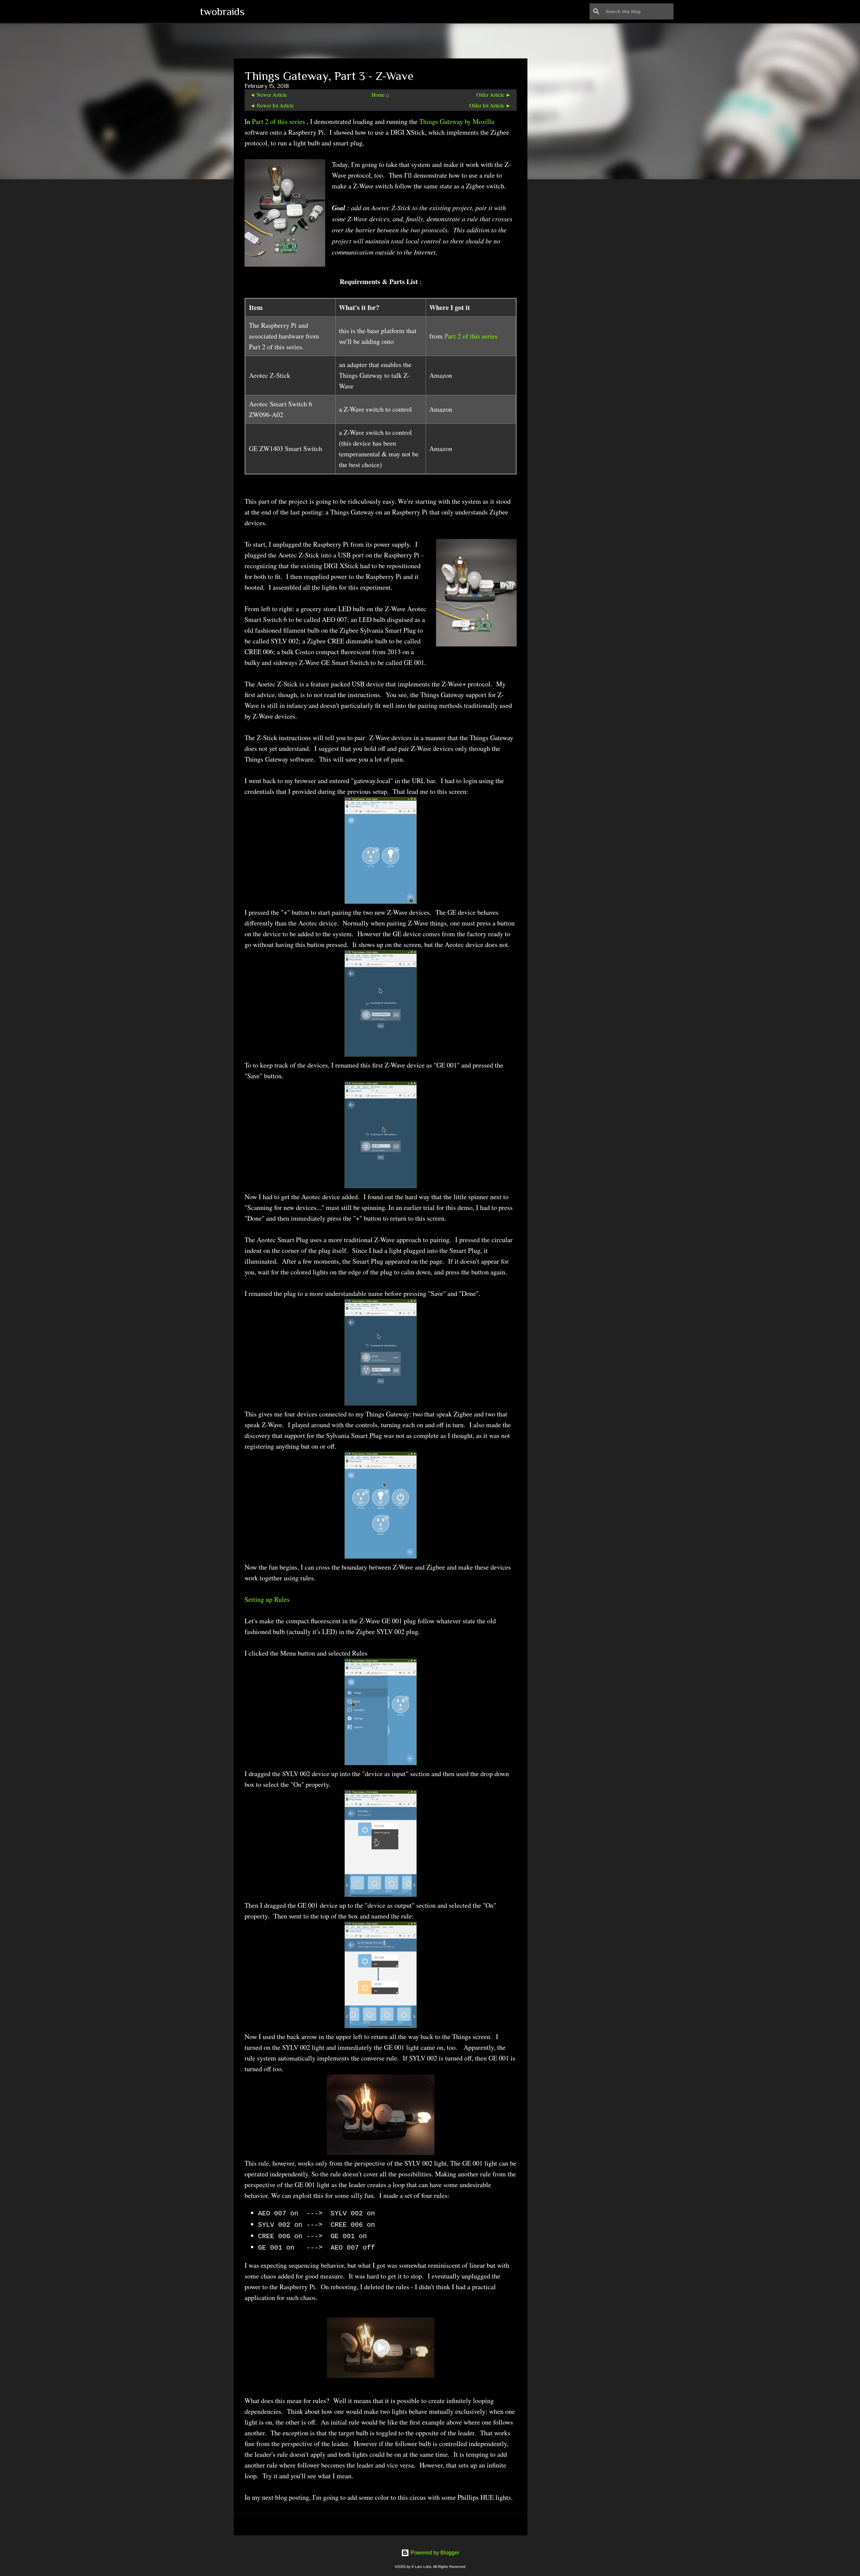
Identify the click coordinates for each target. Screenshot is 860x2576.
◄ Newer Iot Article (272, 105)
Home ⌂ (380, 95)
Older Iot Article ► (490, 105)
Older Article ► (494, 95)
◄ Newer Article (268, 95)
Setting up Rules (267, 1599)
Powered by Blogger (434, 2553)
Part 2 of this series (279, 121)
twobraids (222, 11)
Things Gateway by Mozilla (457, 121)
